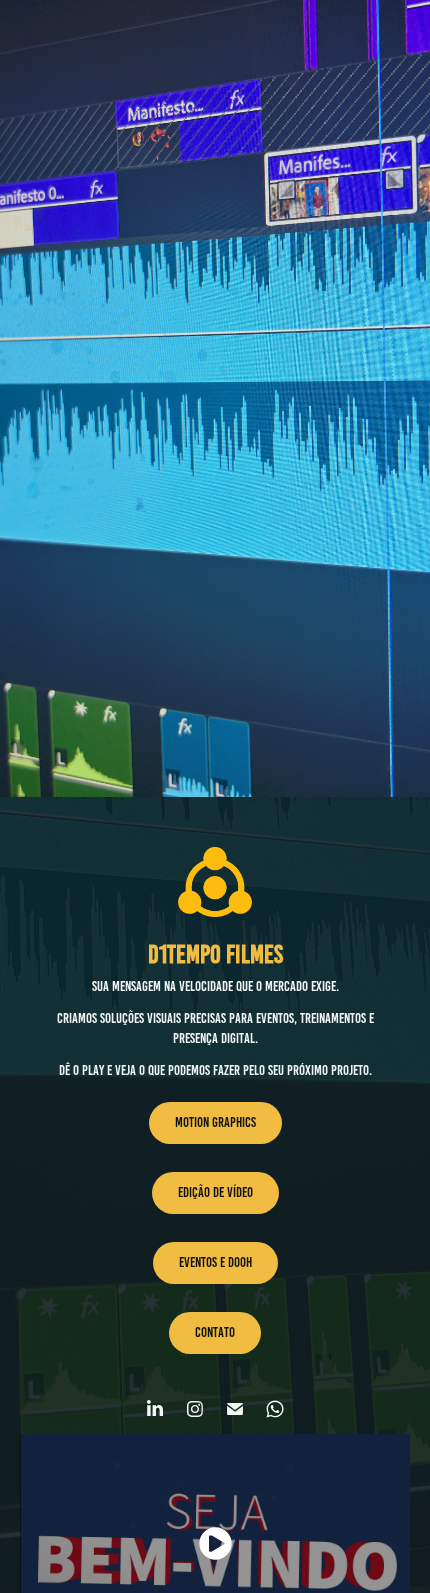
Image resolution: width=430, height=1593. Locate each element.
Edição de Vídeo (215, 1192)
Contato (215, 1332)
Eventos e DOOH (215, 1262)
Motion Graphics (215, 1122)
